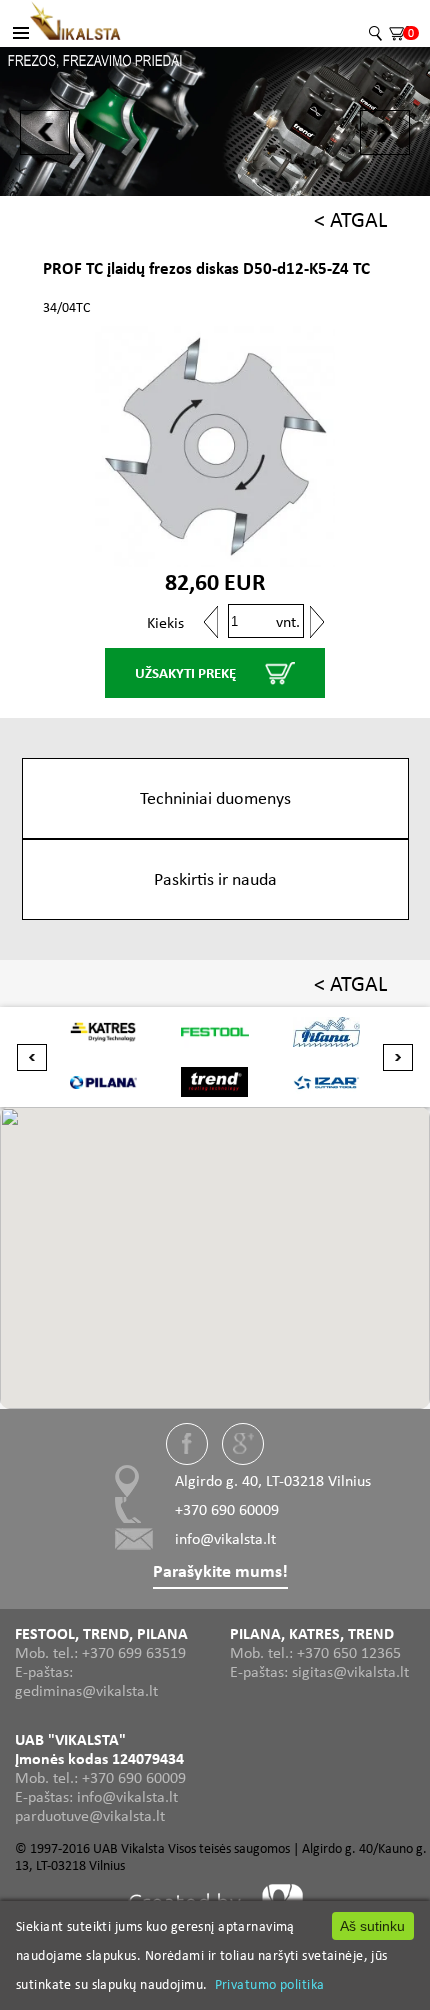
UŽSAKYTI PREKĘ (185, 673)
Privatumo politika (270, 1984)
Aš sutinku (372, 1926)
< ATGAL (350, 219)
